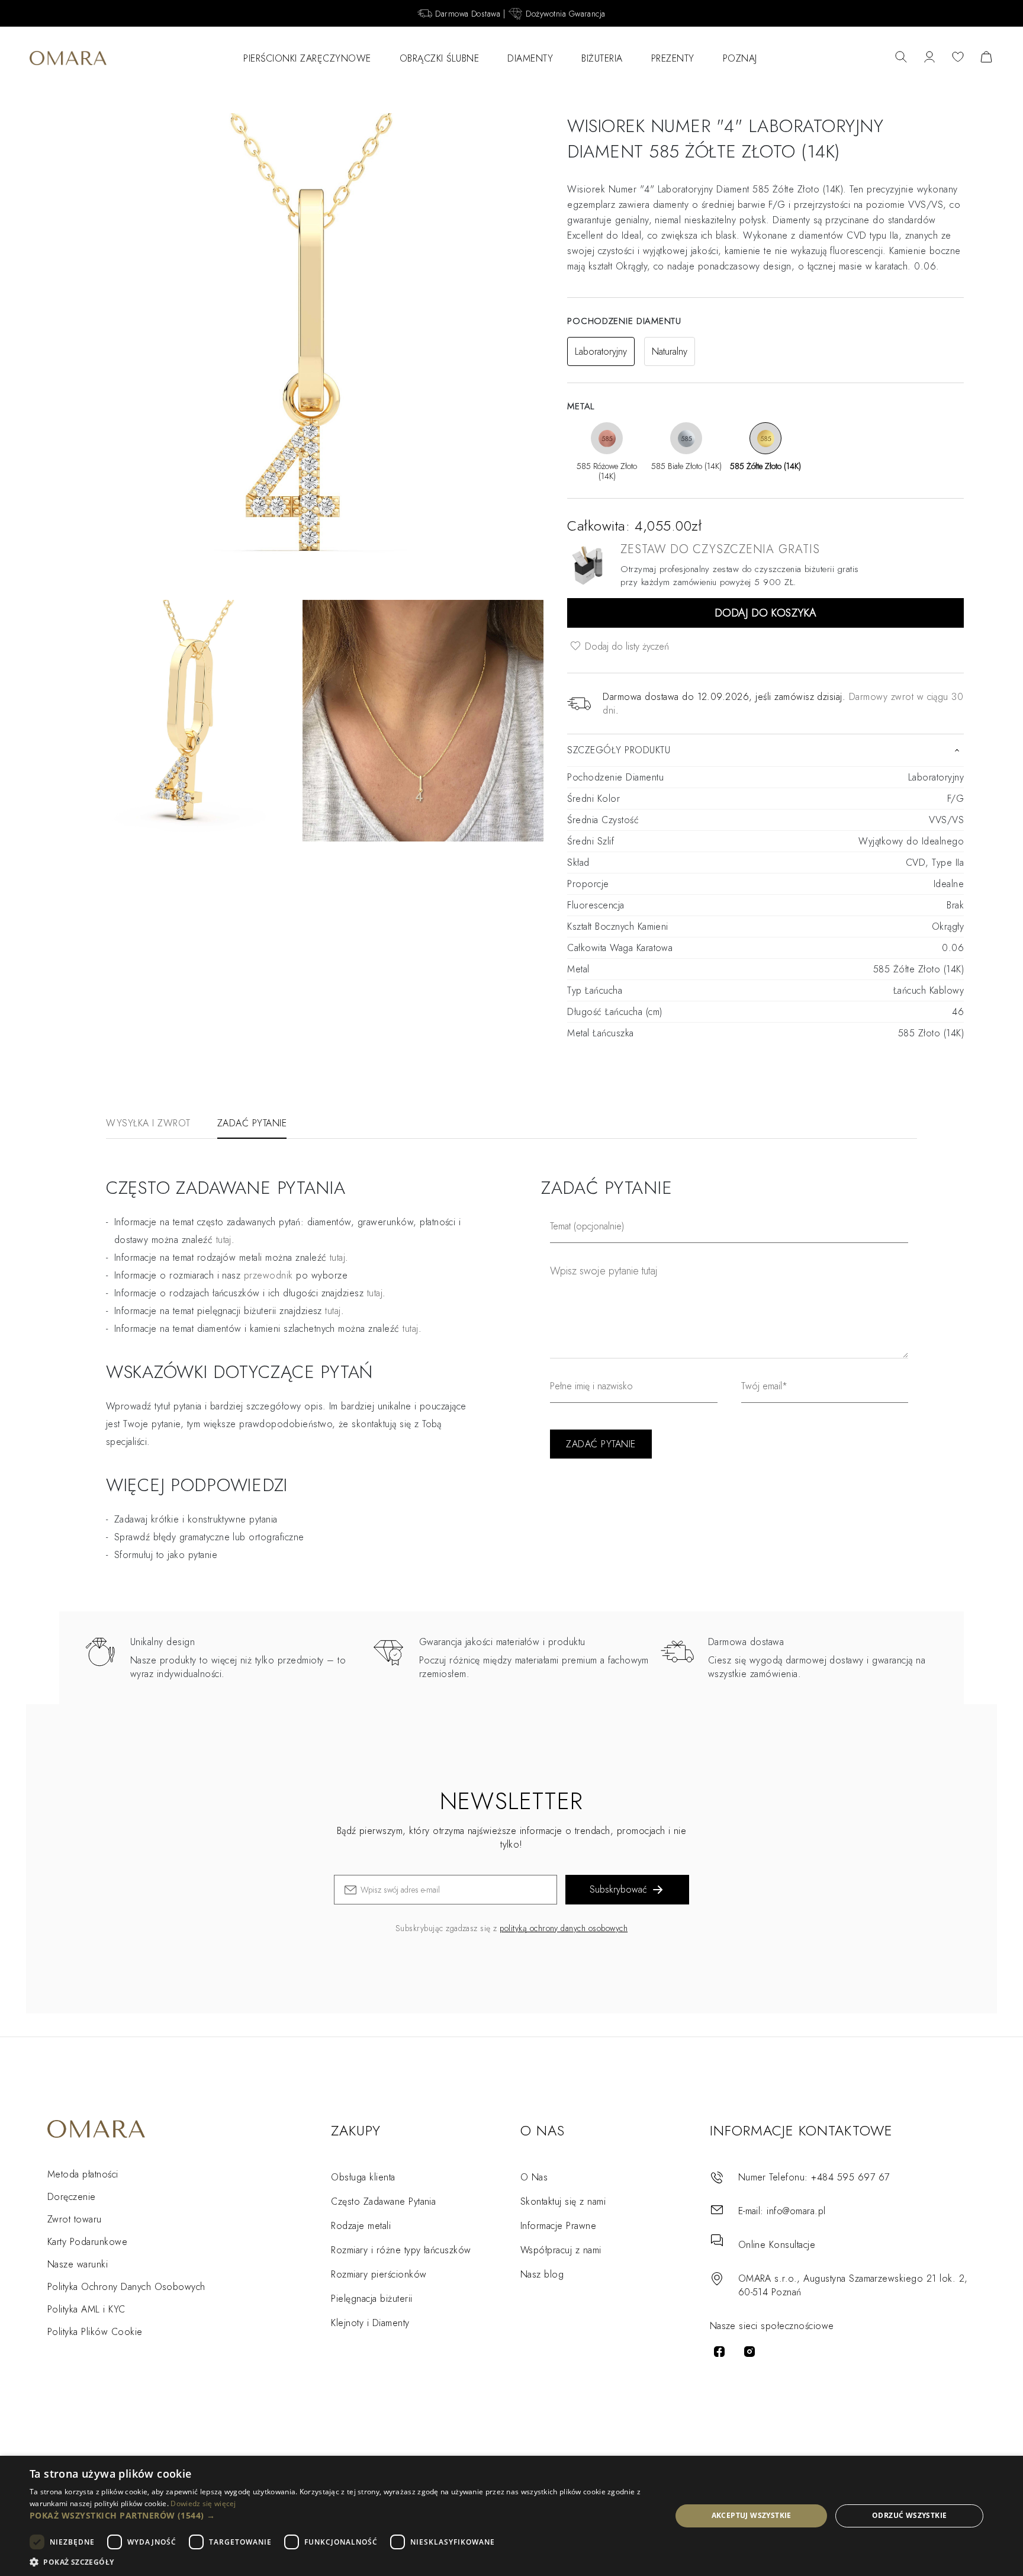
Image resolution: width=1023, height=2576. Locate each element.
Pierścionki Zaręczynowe (307, 58)
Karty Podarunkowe (87, 2242)
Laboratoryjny (601, 351)
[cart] (986, 58)
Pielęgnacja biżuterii (371, 2299)
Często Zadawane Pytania (383, 2201)
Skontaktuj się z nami (563, 2201)
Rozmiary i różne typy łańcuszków (401, 2250)
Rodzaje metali (361, 2226)
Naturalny (670, 351)
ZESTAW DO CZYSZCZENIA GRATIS (720, 549)
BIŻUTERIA (602, 58)
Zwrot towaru (75, 2219)
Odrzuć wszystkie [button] (909, 2515)
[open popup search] (901, 58)
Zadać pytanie (252, 1123)
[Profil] (929, 58)
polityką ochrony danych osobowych (564, 1928)
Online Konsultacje (777, 2245)
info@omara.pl (796, 2211)
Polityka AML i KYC (86, 2309)
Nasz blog (542, 2274)
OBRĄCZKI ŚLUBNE (440, 58)
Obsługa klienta (363, 2177)
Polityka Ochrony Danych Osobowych (126, 2287)
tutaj (337, 1258)
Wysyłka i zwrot (148, 1123)
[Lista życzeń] (958, 58)
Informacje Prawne (558, 2226)
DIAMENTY (530, 58)
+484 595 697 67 (850, 2177)
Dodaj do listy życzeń (625, 646)
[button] (341, 2515)
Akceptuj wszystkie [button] (752, 2515)
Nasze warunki (78, 2264)
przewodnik (268, 1275)
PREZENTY (673, 58)
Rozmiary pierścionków (379, 2274)
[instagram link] (749, 2352)
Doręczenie (72, 2197)
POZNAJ (740, 58)
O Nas (534, 2177)
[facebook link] (719, 2352)
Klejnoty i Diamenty (370, 2323)
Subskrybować (618, 1889)
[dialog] (511, 2516)
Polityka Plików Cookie (95, 2332)
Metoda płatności (83, 2174)
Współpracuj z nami (561, 2250)
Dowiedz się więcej (203, 2503)
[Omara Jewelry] (68, 58)
